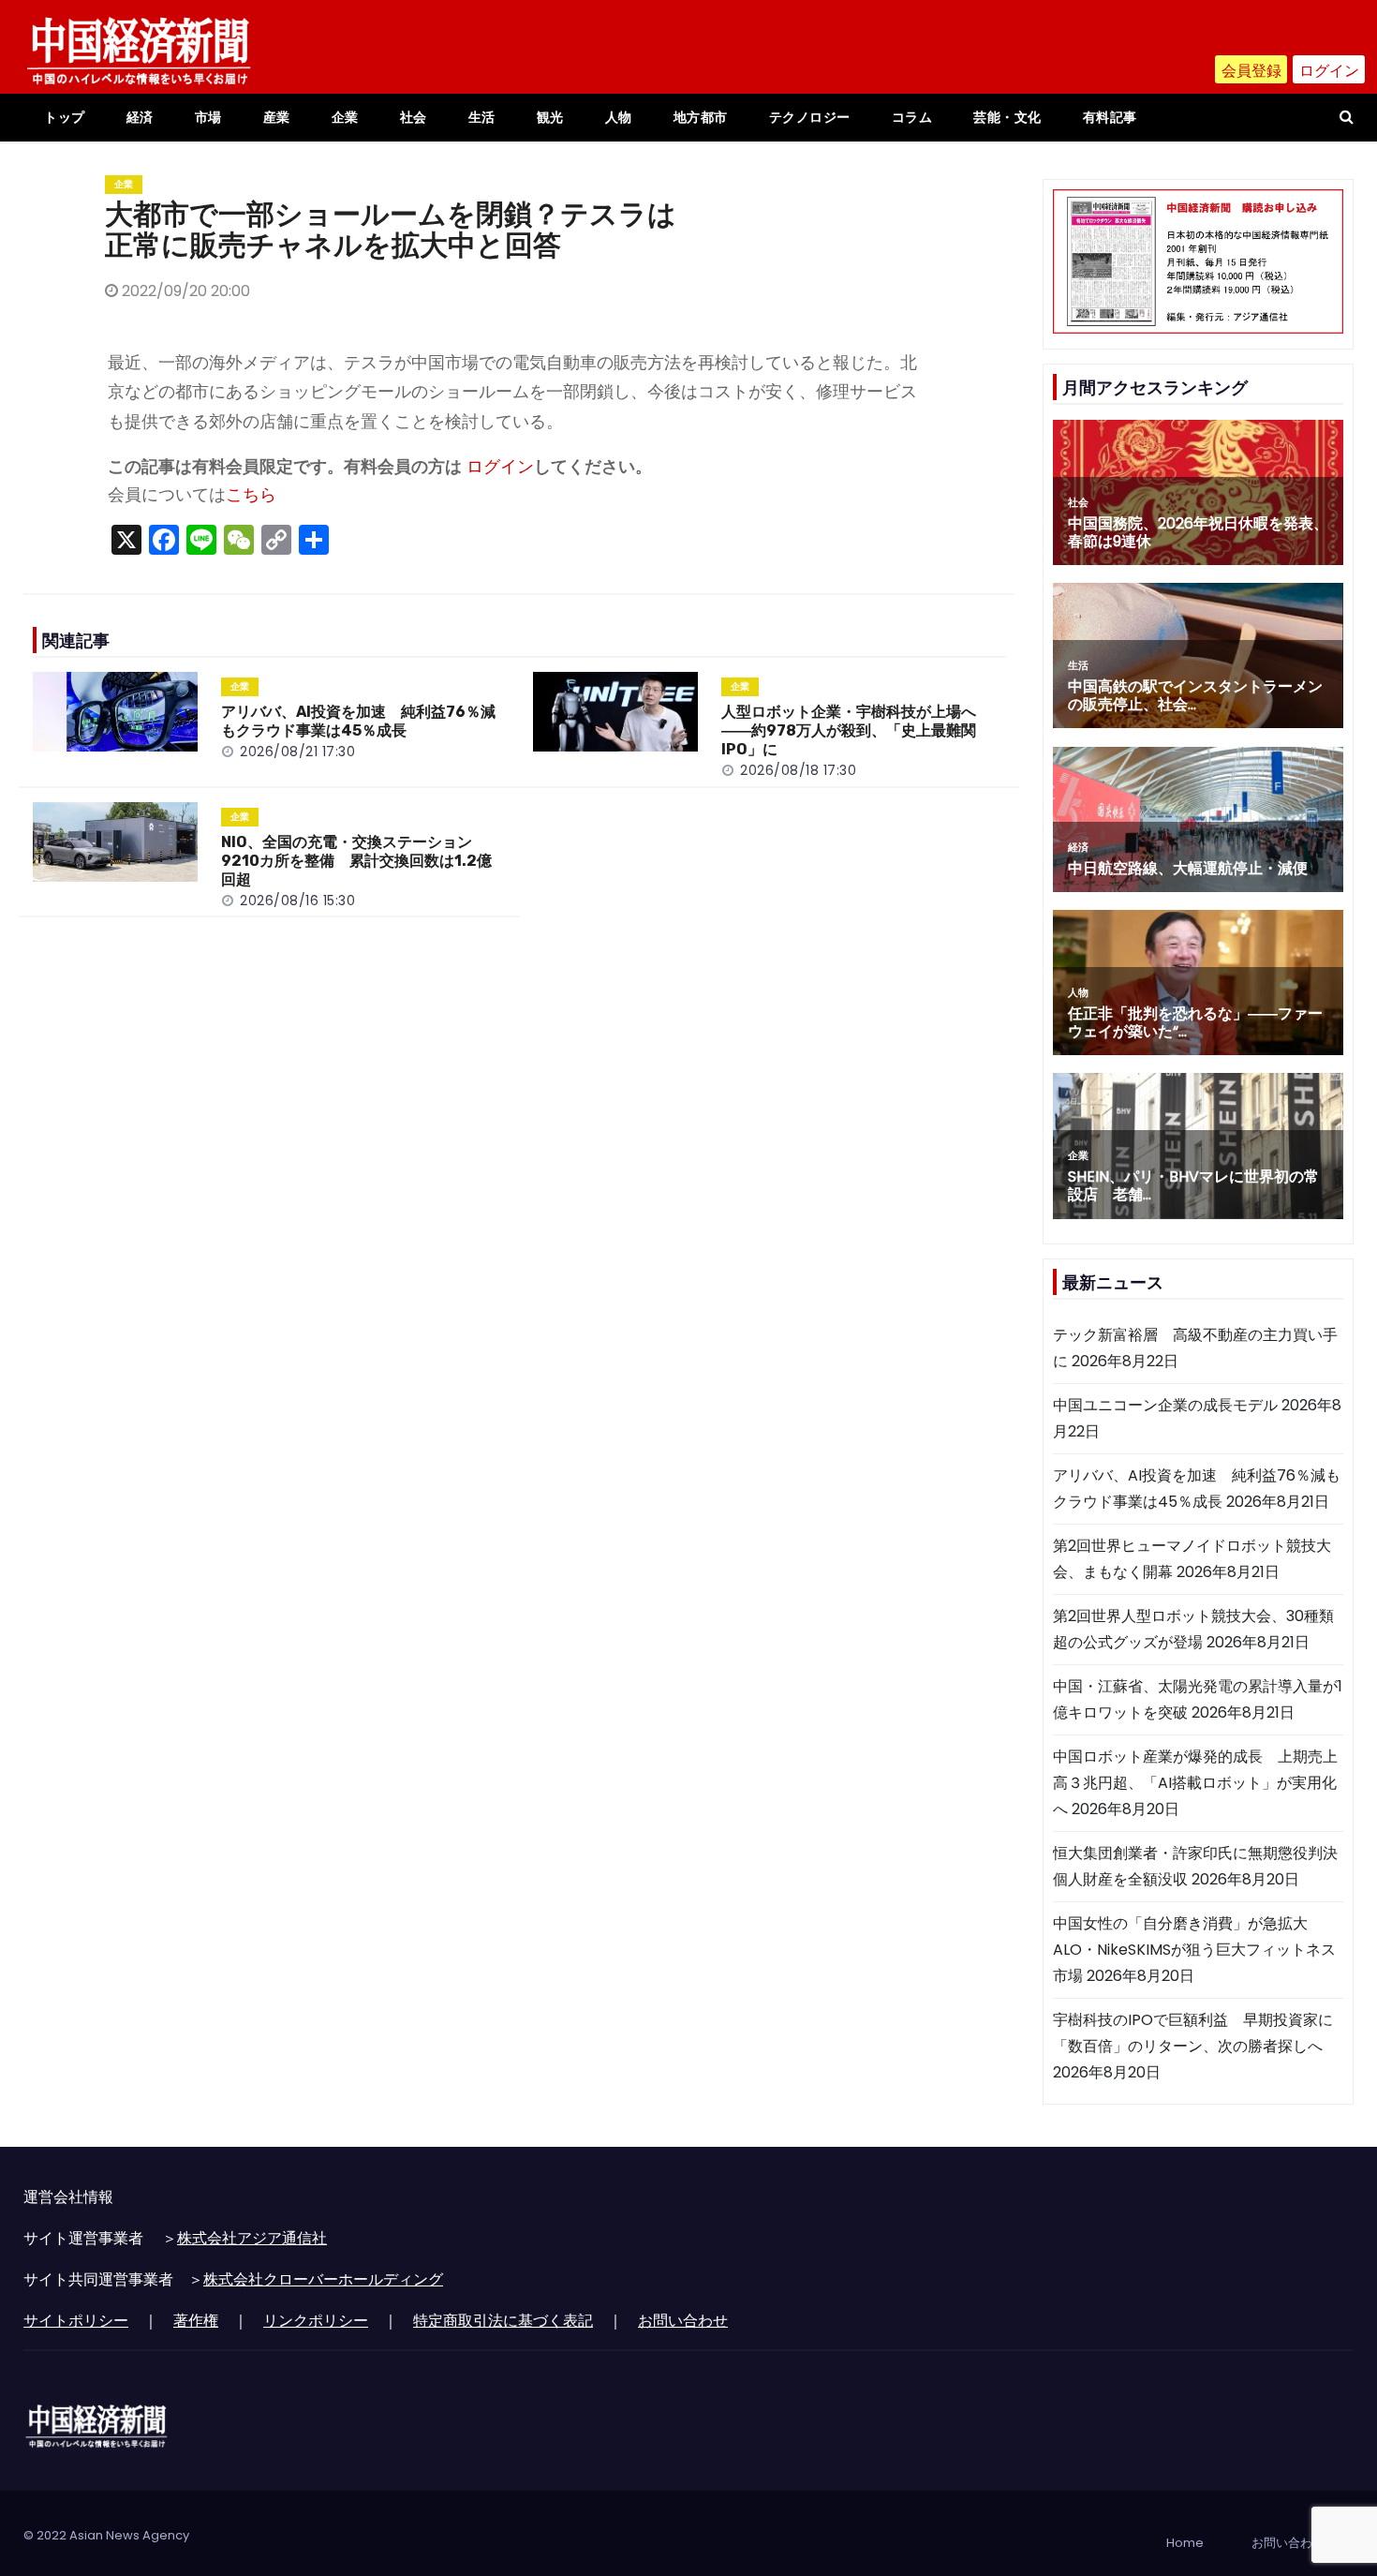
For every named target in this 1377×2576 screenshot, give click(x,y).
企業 (345, 117)
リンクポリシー (316, 2321)
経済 (140, 117)
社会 (414, 117)
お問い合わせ (683, 2321)
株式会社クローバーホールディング (323, 2279)
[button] (1347, 117)
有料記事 (1110, 117)
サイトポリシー (76, 2321)
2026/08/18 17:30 (798, 770)
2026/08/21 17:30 (297, 752)
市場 (208, 117)
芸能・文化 (1007, 117)
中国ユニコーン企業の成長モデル (1165, 1405)
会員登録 (1251, 71)
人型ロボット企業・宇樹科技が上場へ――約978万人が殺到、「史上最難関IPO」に (849, 730)
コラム (912, 117)
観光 (550, 117)
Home (1185, 2543)
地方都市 (701, 117)
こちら (251, 495)
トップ (65, 117)
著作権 (196, 2321)
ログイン (1329, 71)
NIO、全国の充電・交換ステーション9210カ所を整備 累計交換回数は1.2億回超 (356, 861)
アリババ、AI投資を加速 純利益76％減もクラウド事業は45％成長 (358, 721)
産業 (277, 117)
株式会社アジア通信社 (252, 2238)
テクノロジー (810, 117)
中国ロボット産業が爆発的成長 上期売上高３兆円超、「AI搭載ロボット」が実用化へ (1195, 1783)
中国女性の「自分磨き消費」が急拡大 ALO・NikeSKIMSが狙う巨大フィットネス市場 (1194, 1950)
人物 (619, 117)
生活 (482, 117)
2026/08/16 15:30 (297, 901)
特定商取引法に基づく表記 (503, 2321)
